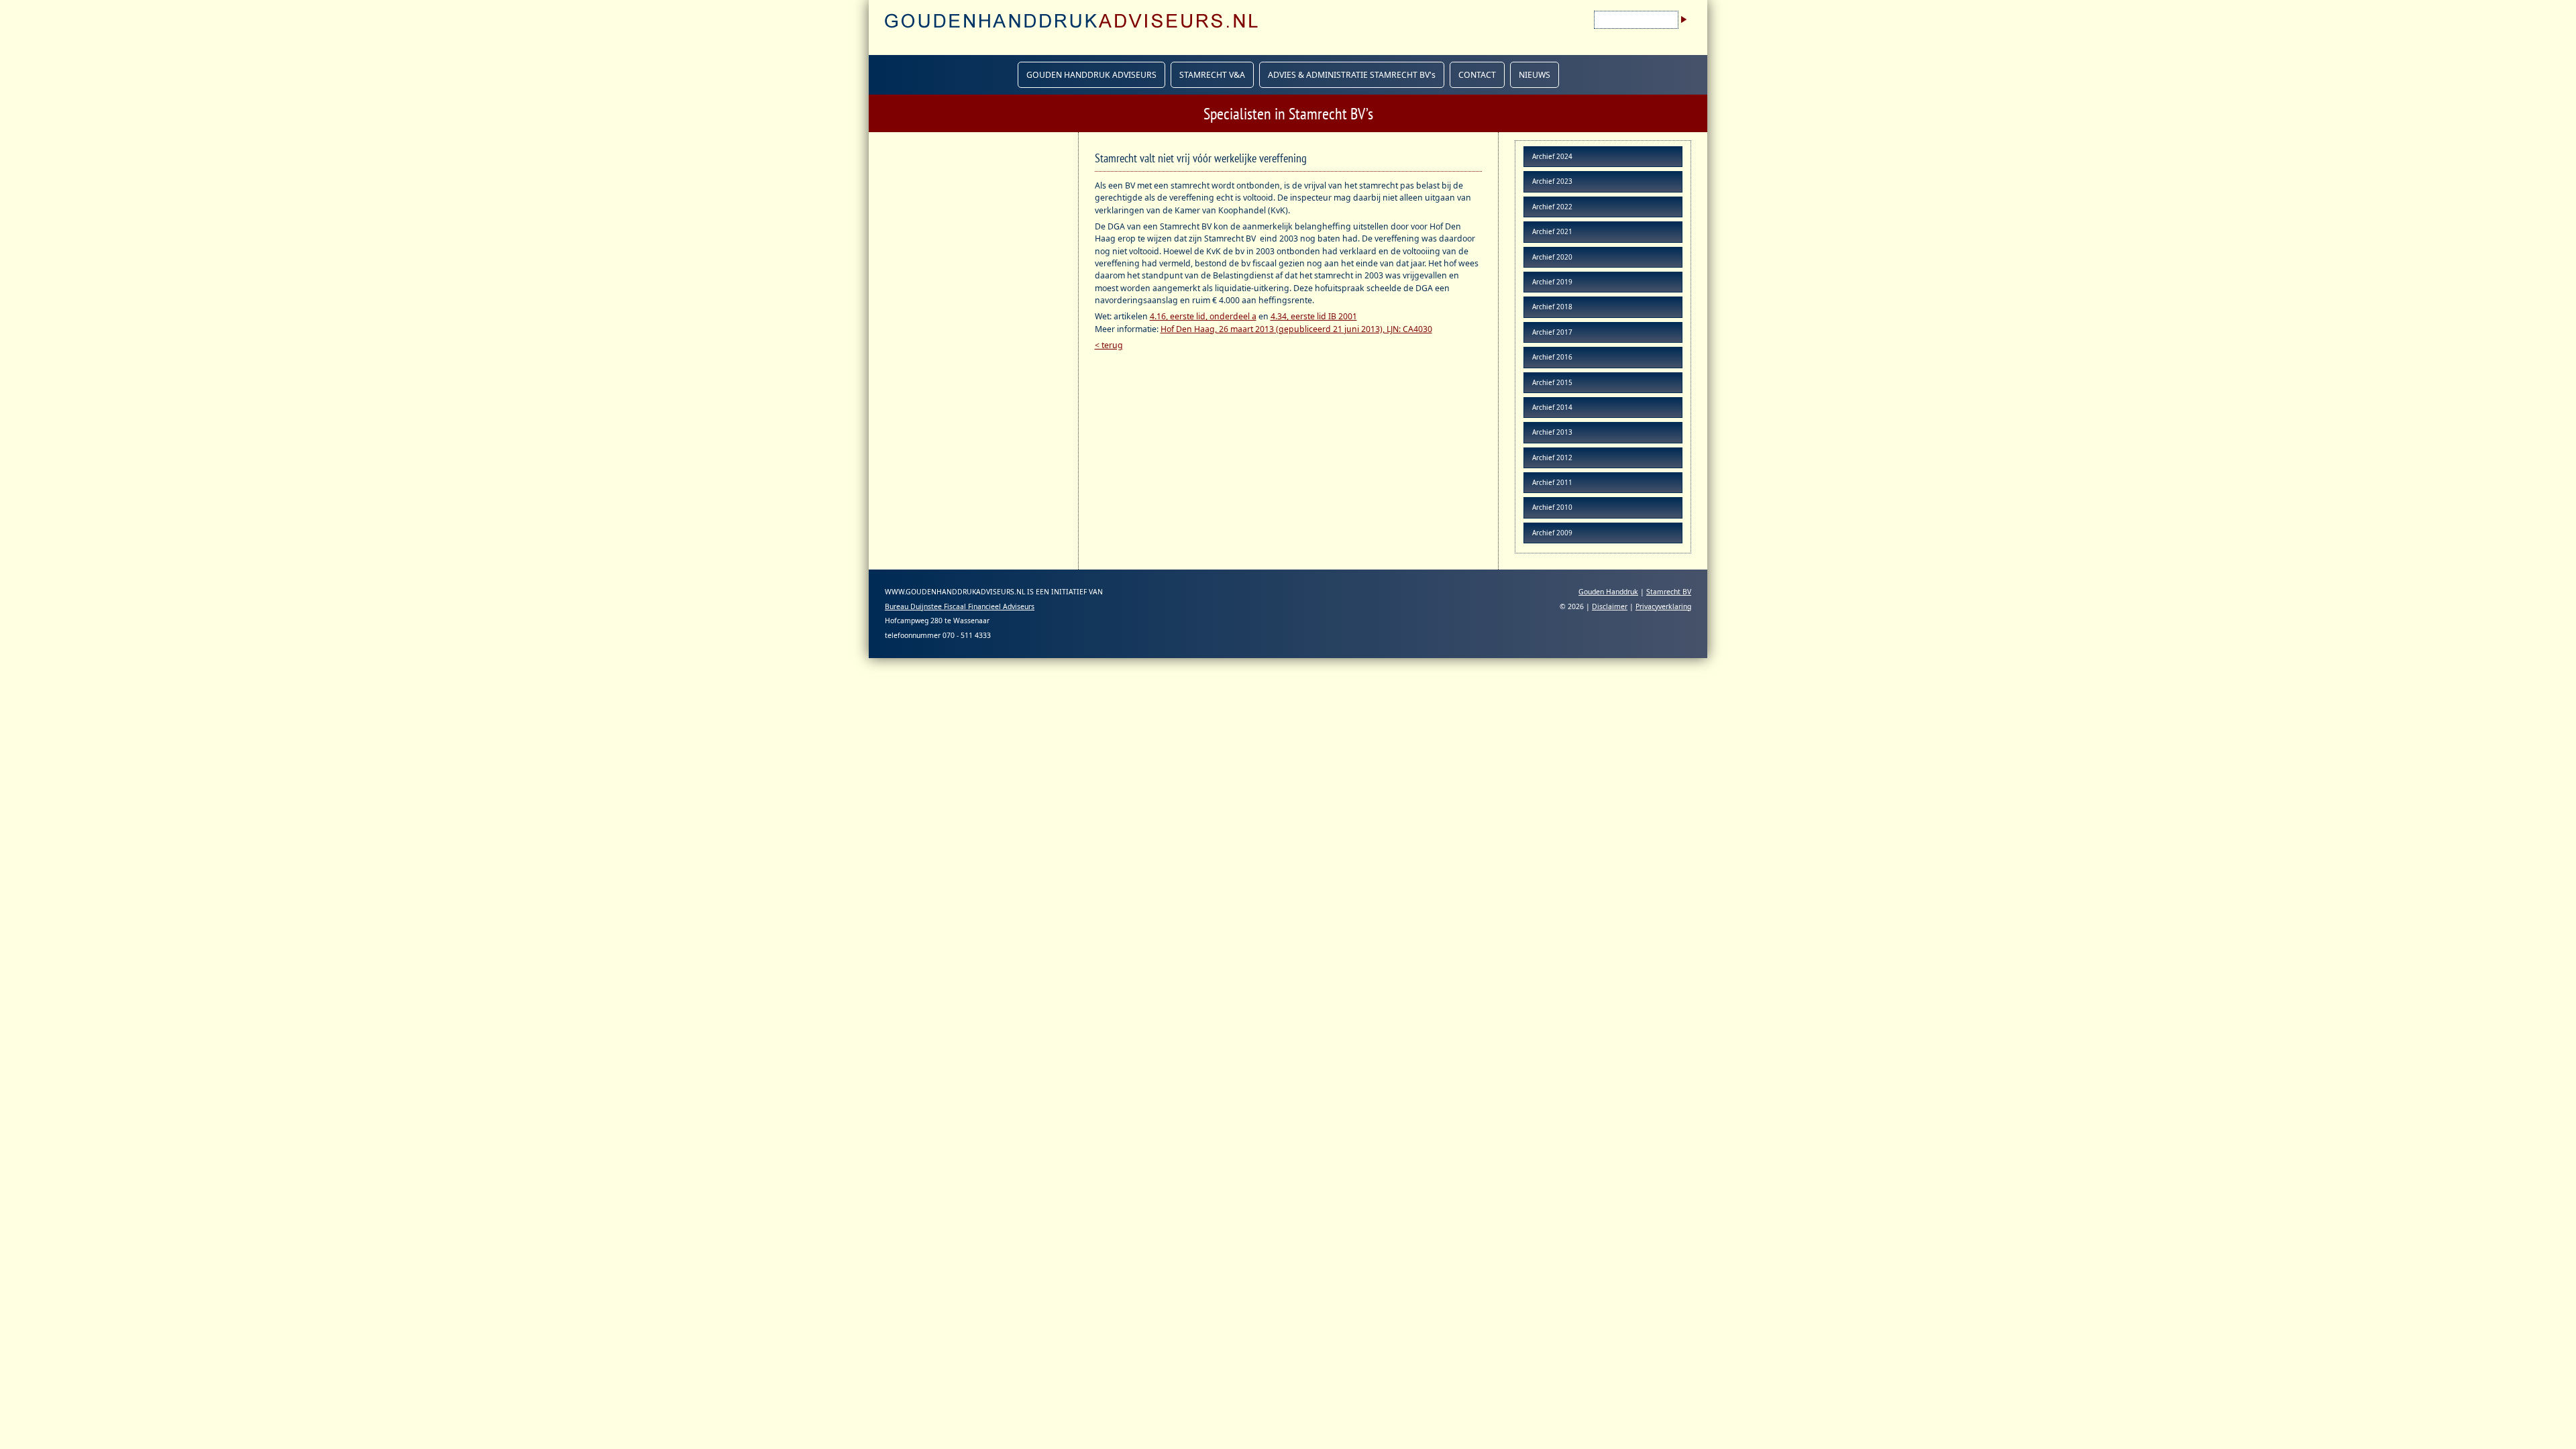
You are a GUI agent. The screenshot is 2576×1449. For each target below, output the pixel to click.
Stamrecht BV (1669, 592)
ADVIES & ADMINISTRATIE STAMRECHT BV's (1352, 75)
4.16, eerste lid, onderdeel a (1203, 316)
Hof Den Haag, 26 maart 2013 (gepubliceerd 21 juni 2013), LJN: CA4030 (1296, 329)
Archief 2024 (1552, 156)
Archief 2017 (1552, 332)
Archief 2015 (1552, 382)
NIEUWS (1535, 75)
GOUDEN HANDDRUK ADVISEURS (1091, 75)
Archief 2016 (1552, 357)
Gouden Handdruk (1608, 592)
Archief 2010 (1552, 507)
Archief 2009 (1552, 533)
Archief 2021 (1552, 231)
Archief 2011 (1552, 482)
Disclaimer (1610, 606)
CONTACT (1477, 75)
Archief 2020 (1552, 257)
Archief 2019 (1552, 282)
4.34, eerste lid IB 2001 (1314, 316)
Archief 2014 (1552, 407)
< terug (1109, 345)
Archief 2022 (1552, 207)
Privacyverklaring (1663, 606)
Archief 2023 (1552, 181)
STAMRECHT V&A (1212, 75)
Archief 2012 (1552, 458)
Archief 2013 (1552, 432)
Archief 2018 (1552, 307)
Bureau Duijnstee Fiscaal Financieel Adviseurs (960, 606)
